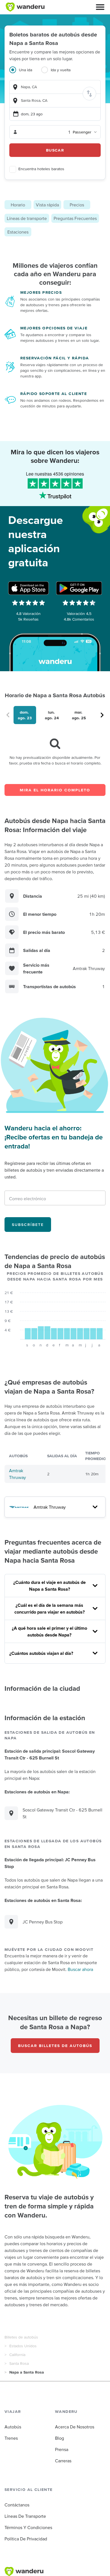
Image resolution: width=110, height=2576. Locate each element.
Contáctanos (17, 2505)
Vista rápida (47, 205)
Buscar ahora (80, 1969)
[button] (100, 7)
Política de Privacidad (26, 2539)
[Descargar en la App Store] (28, 588)
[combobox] (55, 87)
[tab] (25, 73)
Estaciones (18, 232)
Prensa (62, 2449)
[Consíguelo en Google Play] (79, 588)
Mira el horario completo (55, 790)
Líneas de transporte (27, 218)
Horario (18, 205)
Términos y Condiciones (28, 2527)
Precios (77, 205)
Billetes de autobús (21, 2337)
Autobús (13, 2427)
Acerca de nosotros (75, 2427)
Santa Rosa (19, 2363)
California (17, 2355)
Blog (60, 2438)
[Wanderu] (25, 7)
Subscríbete (28, 1225)
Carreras (63, 2461)
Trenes (11, 2438)
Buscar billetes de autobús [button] (55, 2046)
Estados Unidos (23, 2346)
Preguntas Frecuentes (75, 218)
